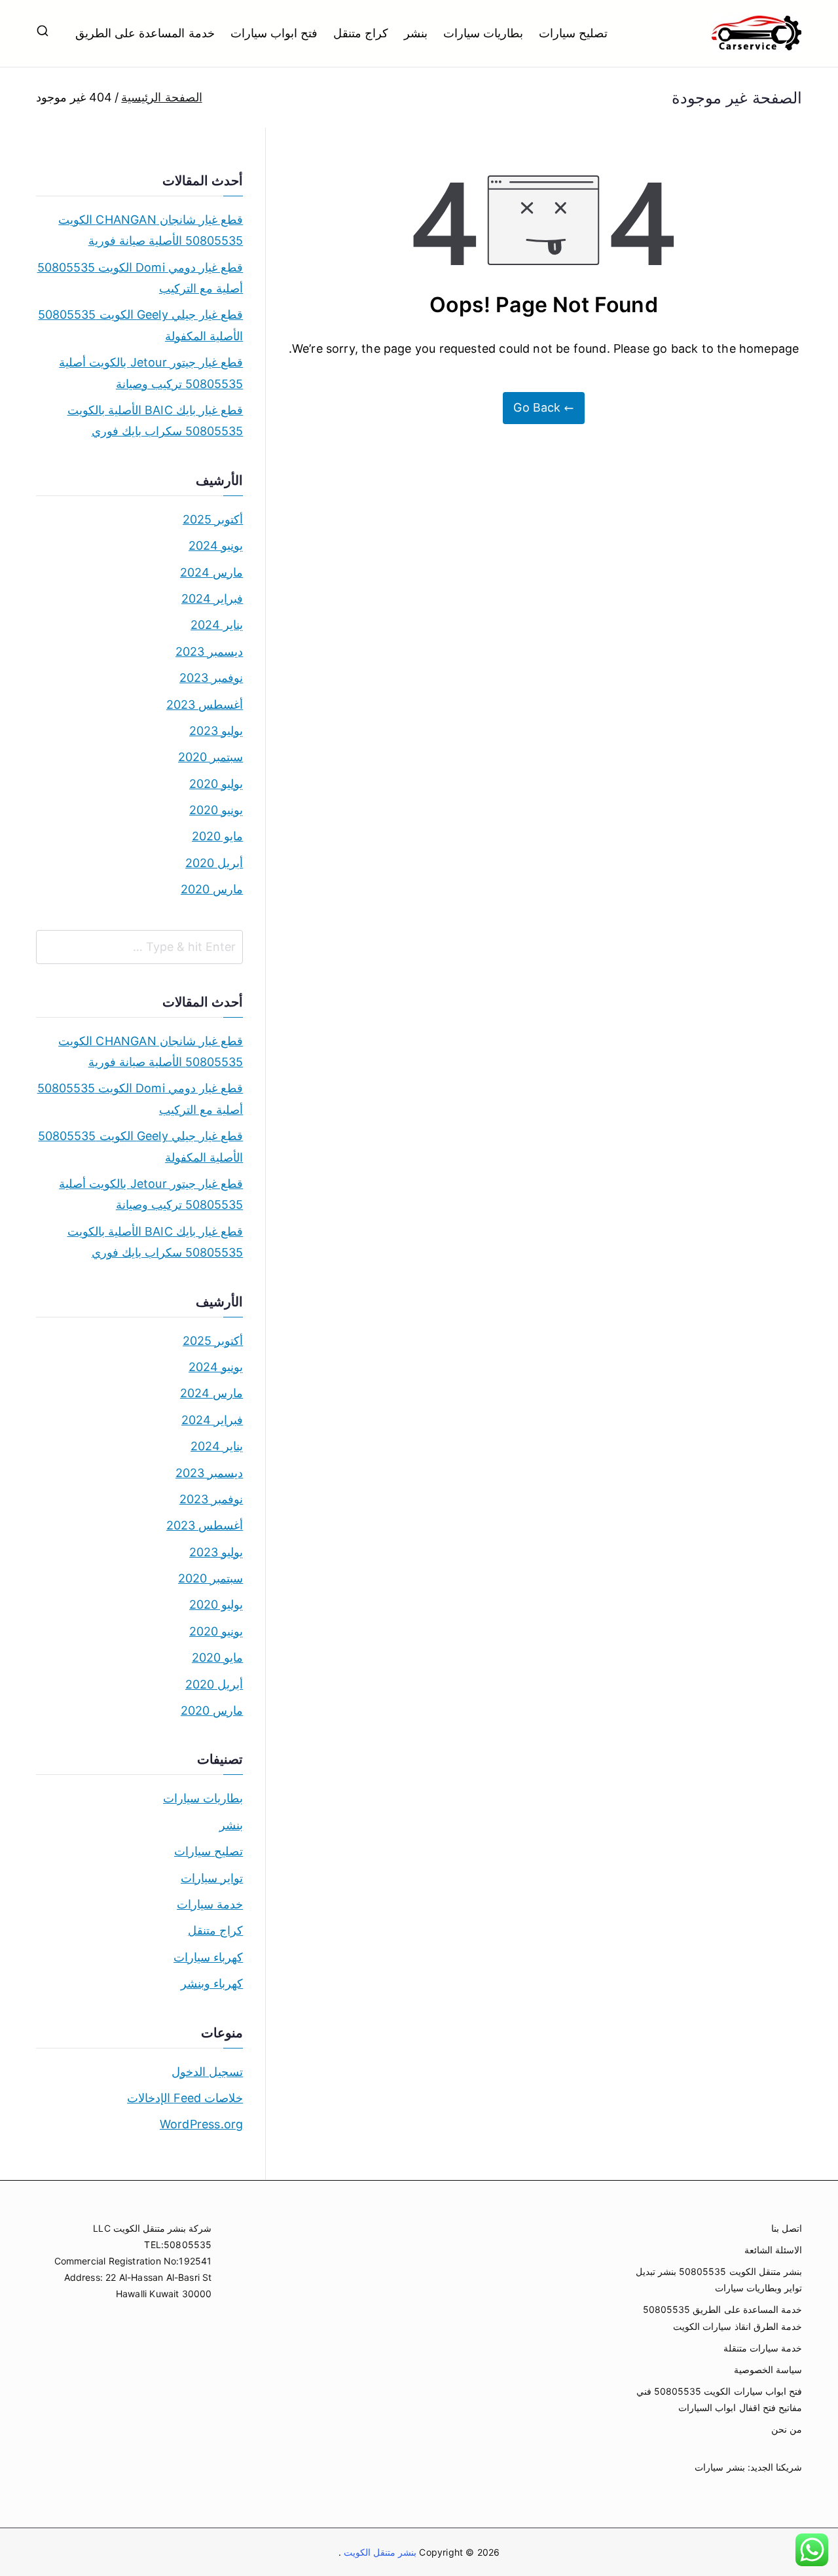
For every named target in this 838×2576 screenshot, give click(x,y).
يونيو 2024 (216, 546)
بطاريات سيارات (483, 33)
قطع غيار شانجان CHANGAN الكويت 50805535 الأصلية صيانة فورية (151, 230)
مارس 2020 (212, 889)
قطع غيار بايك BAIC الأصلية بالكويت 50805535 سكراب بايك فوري (155, 420)
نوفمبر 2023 (211, 678)
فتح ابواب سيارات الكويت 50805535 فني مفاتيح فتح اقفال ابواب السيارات (719, 2399)
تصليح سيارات (573, 33)
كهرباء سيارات (208, 1957)
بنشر (416, 33)
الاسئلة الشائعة (773, 2250)
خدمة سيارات (210, 1904)
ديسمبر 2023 (209, 652)
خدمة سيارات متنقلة (763, 2348)
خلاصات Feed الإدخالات (185, 2098)
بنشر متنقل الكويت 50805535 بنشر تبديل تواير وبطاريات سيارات (719, 2280)
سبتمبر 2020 (210, 757)
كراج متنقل (361, 33)
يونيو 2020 (216, 810)
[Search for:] (139, 947)
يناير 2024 (217, 625)
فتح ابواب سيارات (274, 33)
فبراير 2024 (212, 599)
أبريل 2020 (214, 863)
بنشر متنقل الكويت (379, 2552)
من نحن (787, 2429)
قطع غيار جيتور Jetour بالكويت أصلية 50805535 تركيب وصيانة (151, 373)
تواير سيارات (212, 1878)
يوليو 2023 (216, 731)
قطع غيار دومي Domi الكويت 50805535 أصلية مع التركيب (140, 278)
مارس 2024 (211, 572)
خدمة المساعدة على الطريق (145, 33)
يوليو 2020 (216, 784)
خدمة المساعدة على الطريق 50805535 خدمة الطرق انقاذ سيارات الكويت (722, 2317)
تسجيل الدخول (207, 2072)
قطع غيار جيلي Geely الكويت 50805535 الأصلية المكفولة (140, 325)
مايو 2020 (217, 836)
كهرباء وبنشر (212, 1983)
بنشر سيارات (720, 2467)
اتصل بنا (787, 2228)
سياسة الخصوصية (768, 2370)
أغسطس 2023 (205, 705)
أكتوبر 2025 (213, 519)
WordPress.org (201, 2124)
